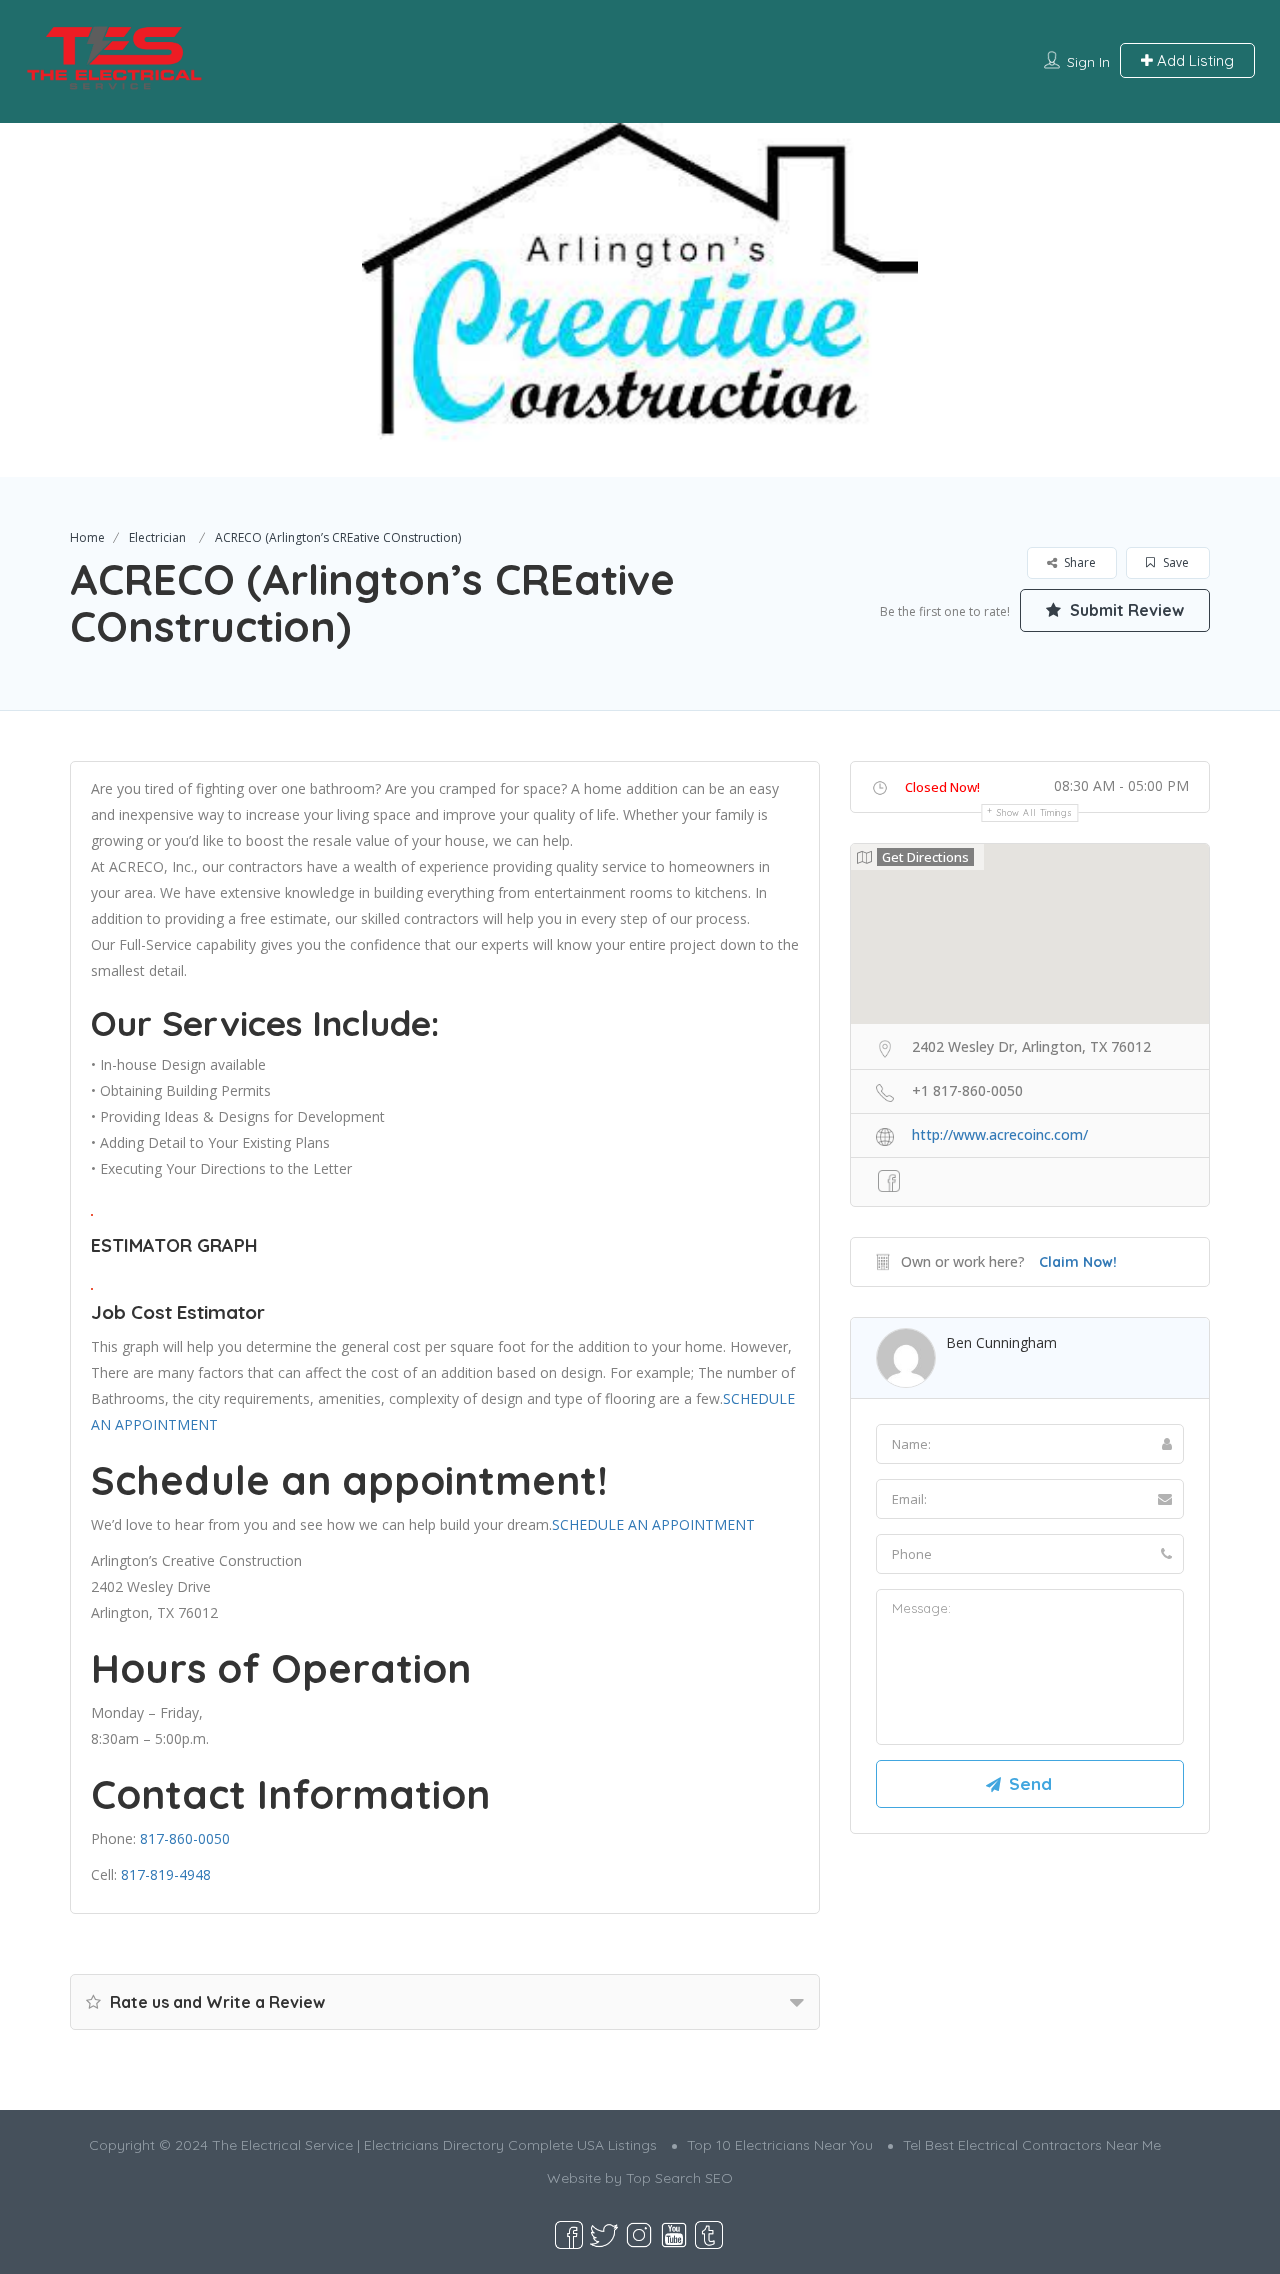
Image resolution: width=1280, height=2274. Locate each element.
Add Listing (1193, 60)
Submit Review (1125, 610)
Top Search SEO (679, 2178)
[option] (640, 300)
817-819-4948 (166, 1874)
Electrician (157, 537)
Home (87, 537)
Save (1174, 562)
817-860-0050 (185, 1838)
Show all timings (1034, 812)
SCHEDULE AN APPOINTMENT (653, 1524)
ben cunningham (1001, 1342)
